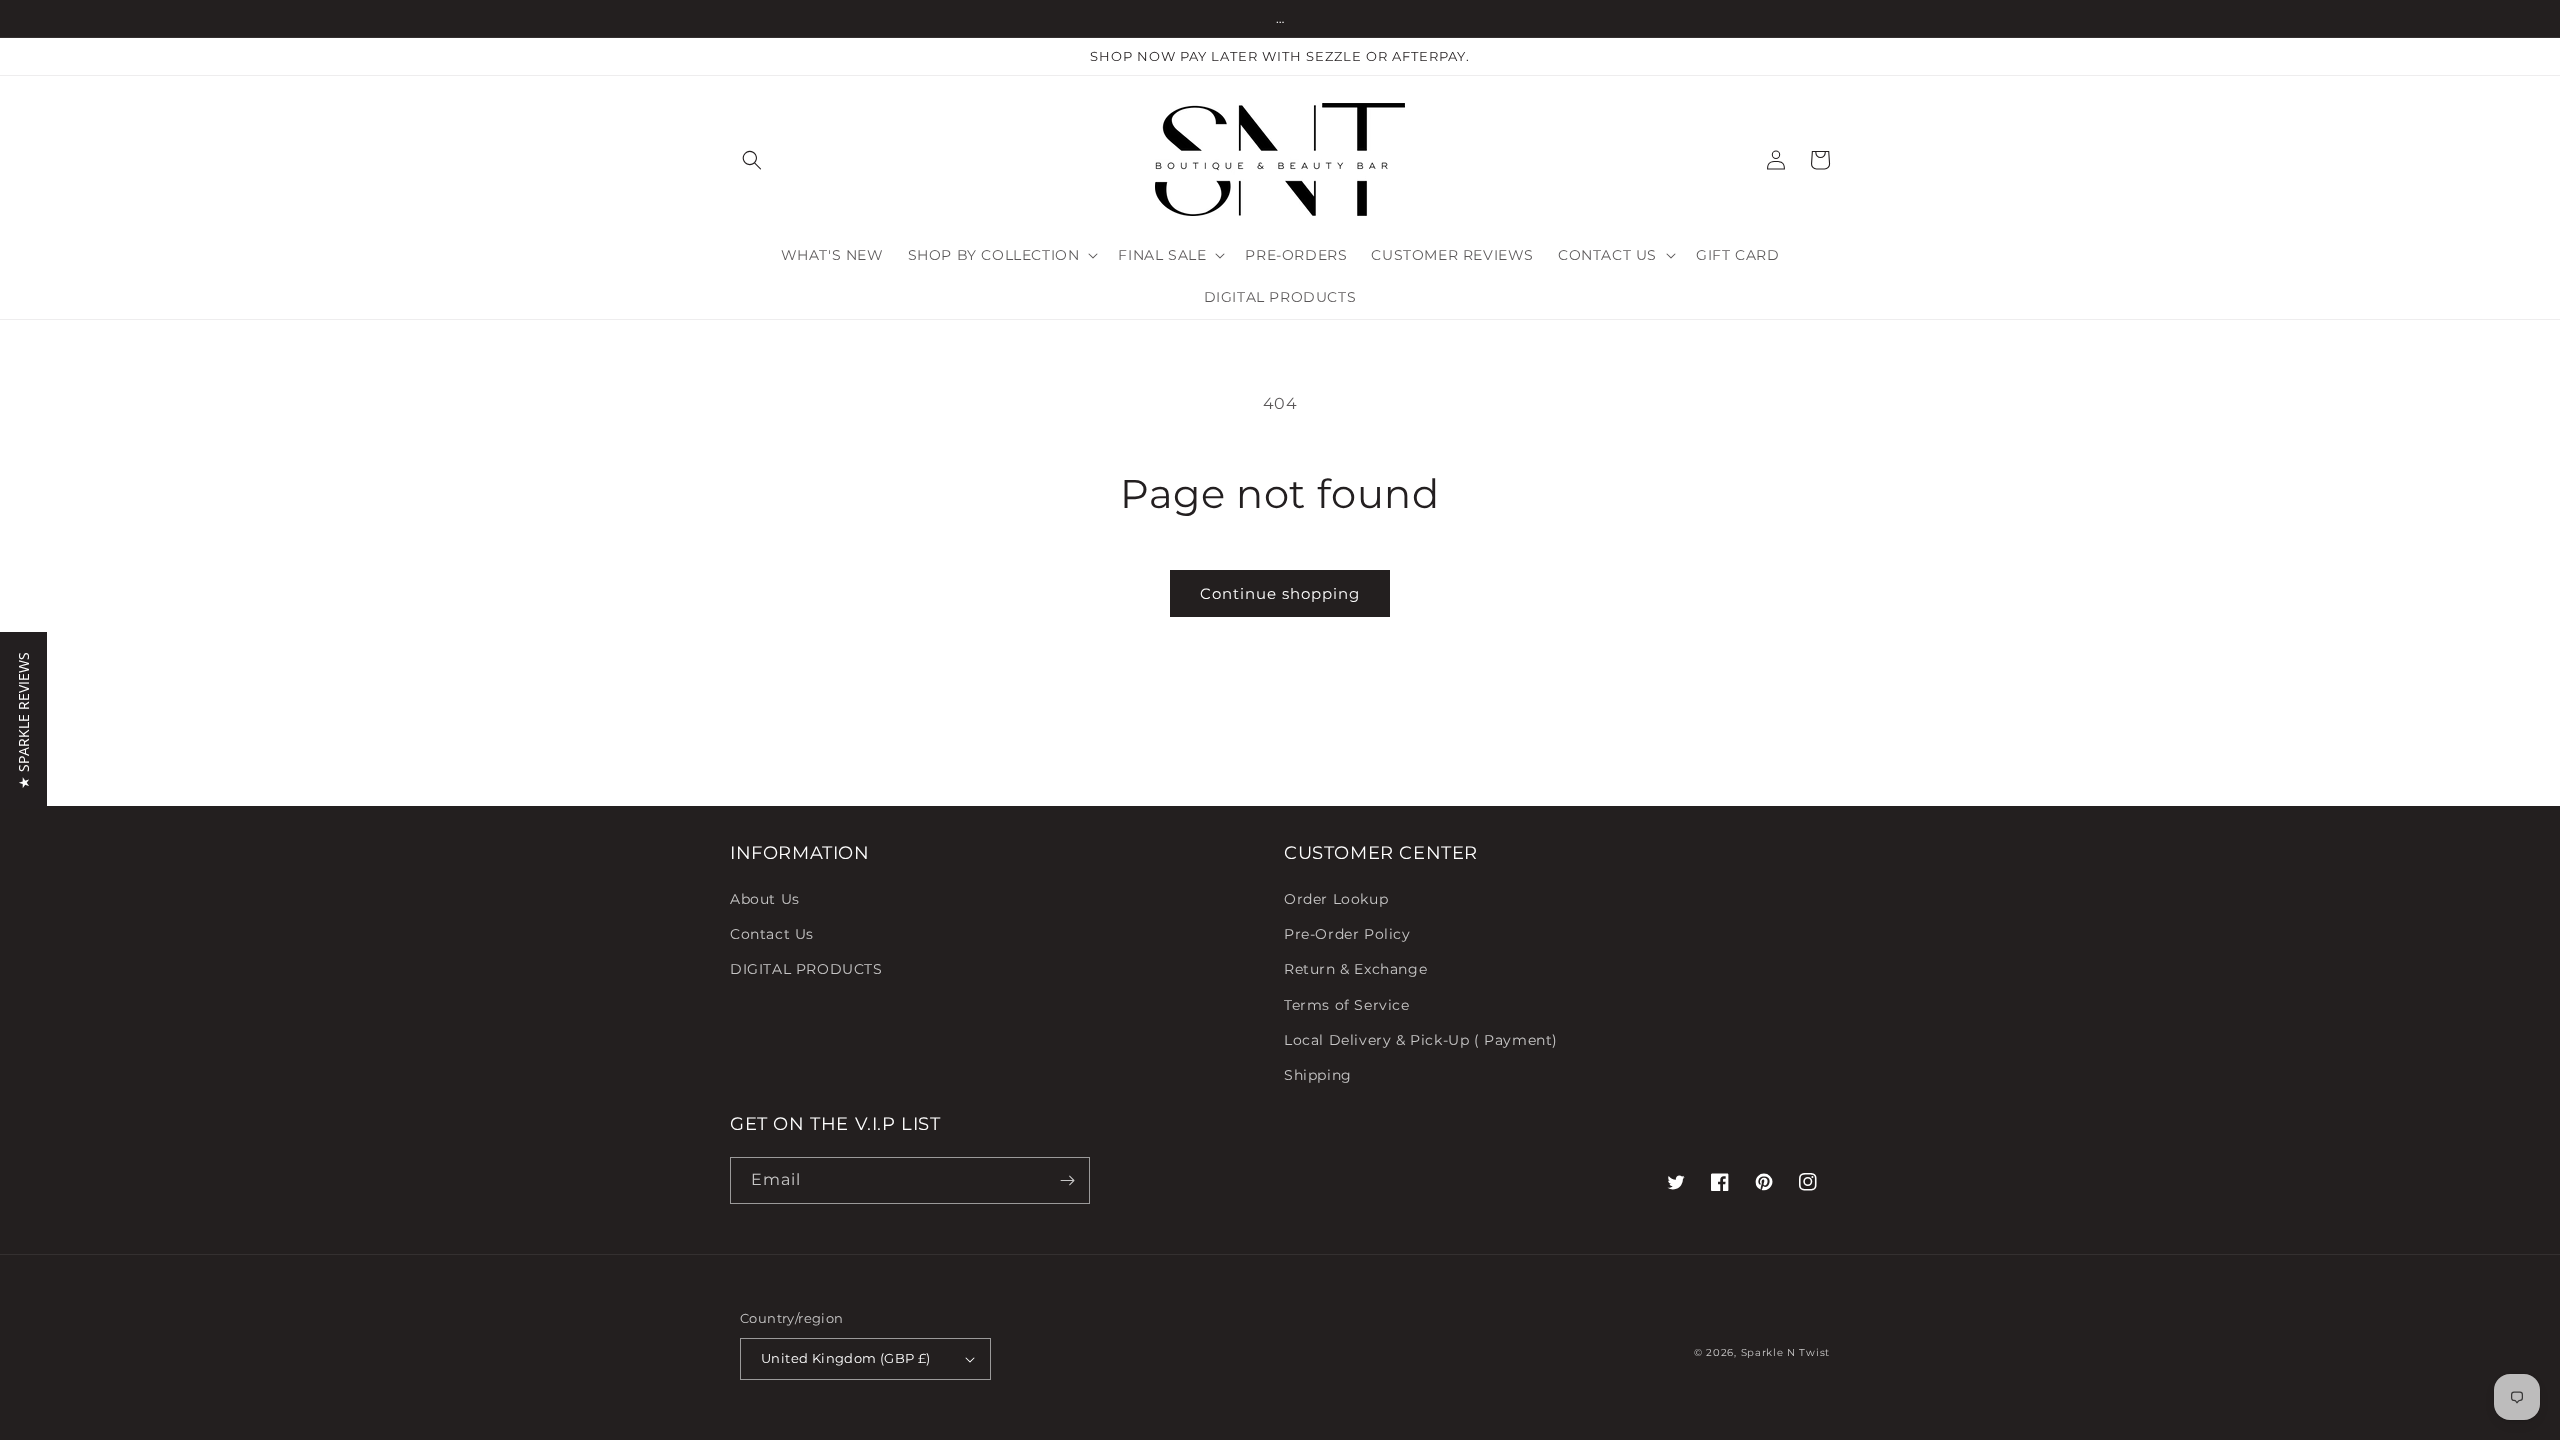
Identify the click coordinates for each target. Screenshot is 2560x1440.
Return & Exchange (1355, 969)
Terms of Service (1347, 1005)
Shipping (1318, 1075)
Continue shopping (1280, 593)
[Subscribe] (1067, 1180)
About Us (765, 899)
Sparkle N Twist (1786, 1352)
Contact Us (772, 934)
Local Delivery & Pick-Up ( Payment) (1421, 1040)
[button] (752, 160)
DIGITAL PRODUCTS (806, 969)
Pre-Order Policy (1347, 934)
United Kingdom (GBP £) (846, 1358)
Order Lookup (1336, 899)
